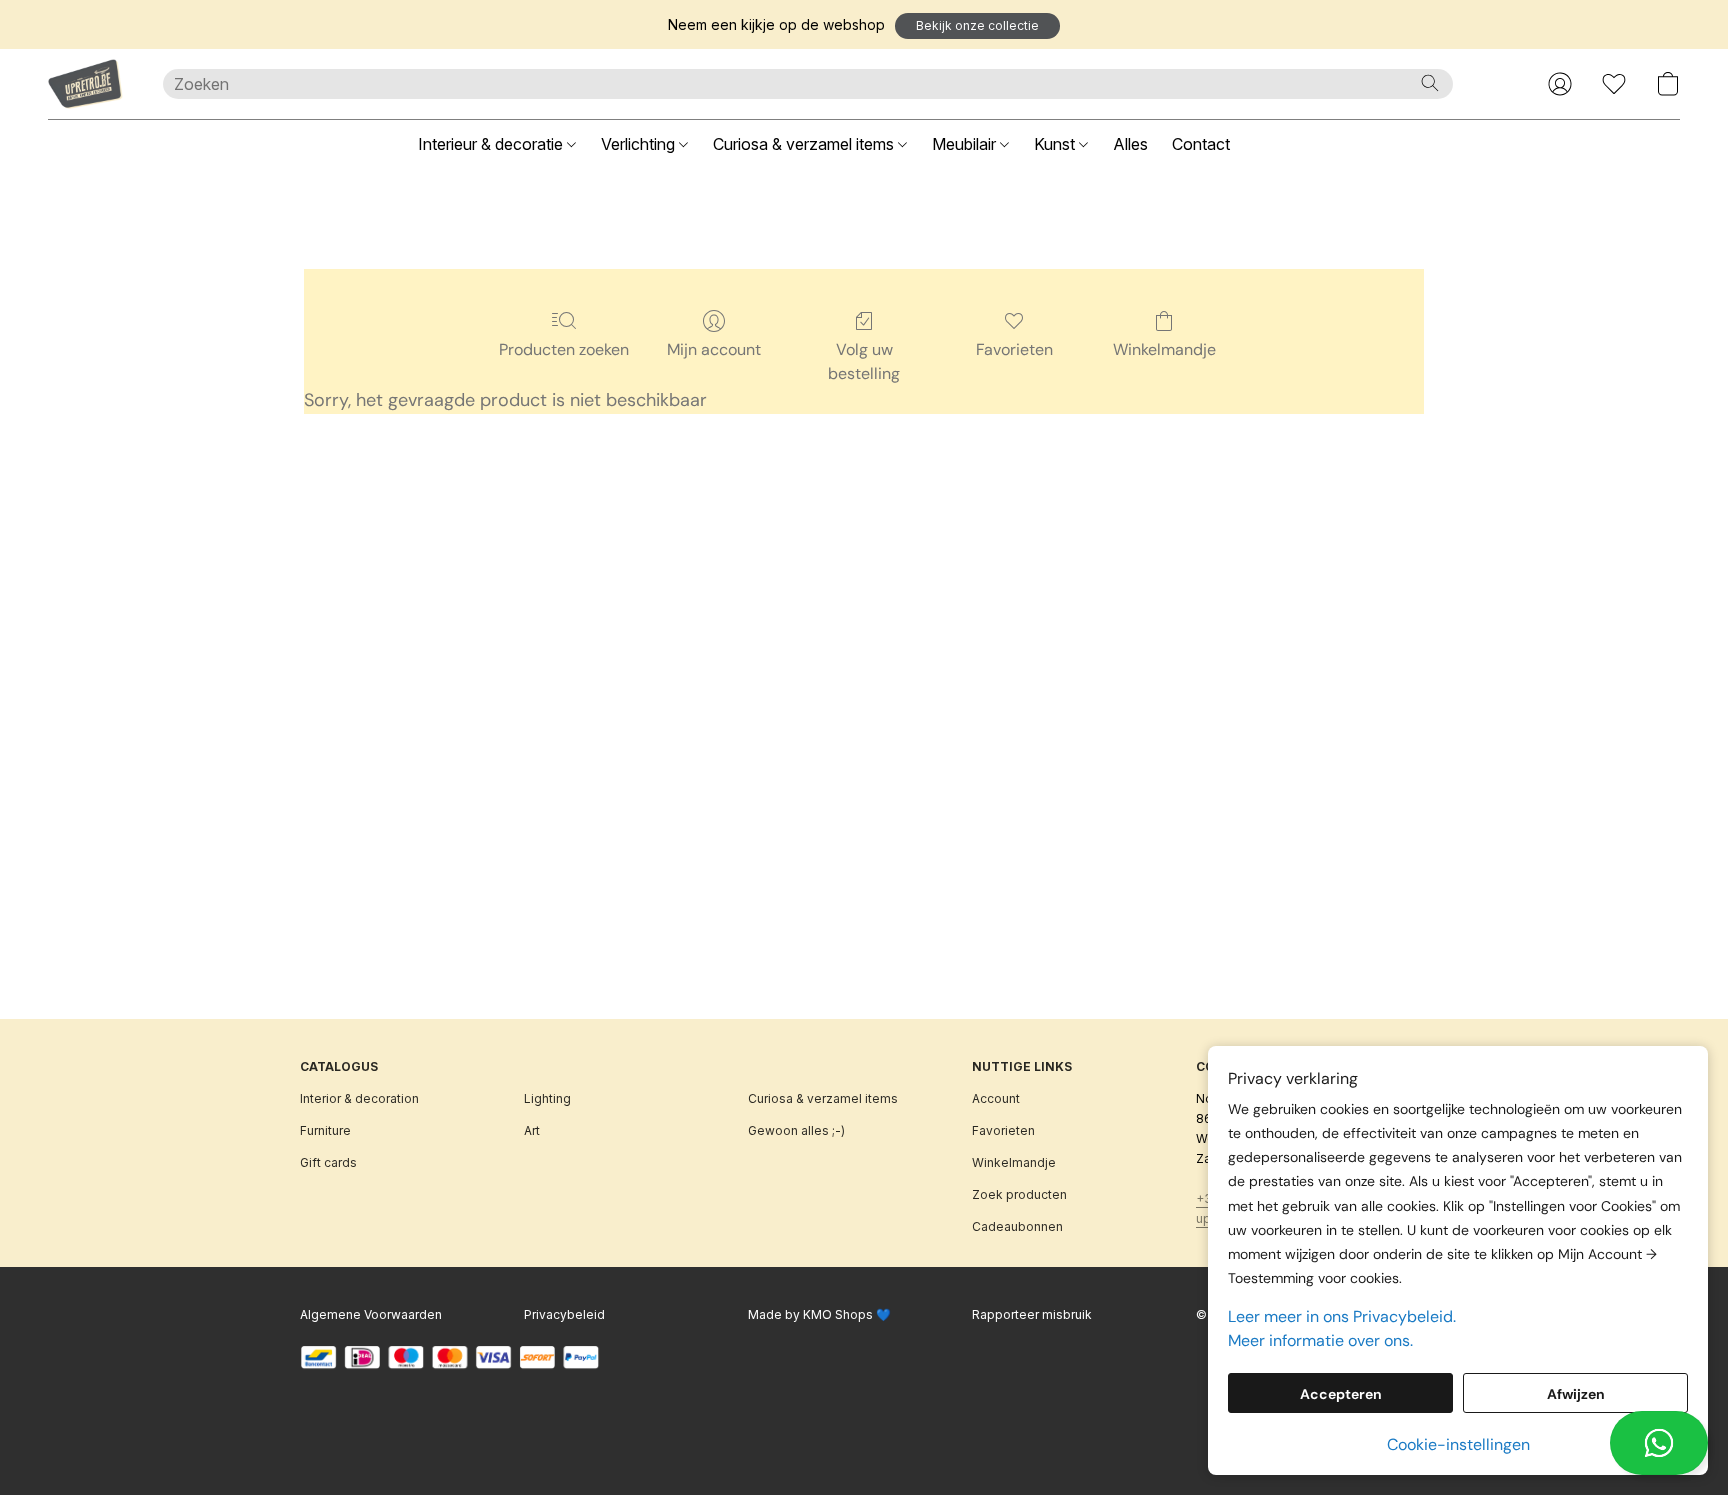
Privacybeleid (564, 1314)
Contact (1201, 144)
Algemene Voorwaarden (371, 1314)
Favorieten (1014, 349)
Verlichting (640, 144)
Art (532, 1130)
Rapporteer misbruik (1032, 1314)
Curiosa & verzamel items (805, 144)
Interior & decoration (359, 1098)
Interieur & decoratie (492, 144)
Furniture (325, 1130)
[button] (977, 26)
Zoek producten (1019, 1194)
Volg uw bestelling (864, 361)
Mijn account (714, 349)
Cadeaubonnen (1017, 1226)
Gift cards (328, 1162)
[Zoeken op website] (1430, 83)
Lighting (547, 1098)
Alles (1130, 144)
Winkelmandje (1164, 349)
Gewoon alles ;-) (796, 1130)
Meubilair (966, 144)
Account (996, 1098)
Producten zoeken (564, 349)
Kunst (1056, 144)
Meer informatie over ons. (1320, 1340)
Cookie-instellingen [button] (1458, 1444)
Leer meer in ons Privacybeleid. (1342, 1316)
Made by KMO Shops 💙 (819, 1314)
